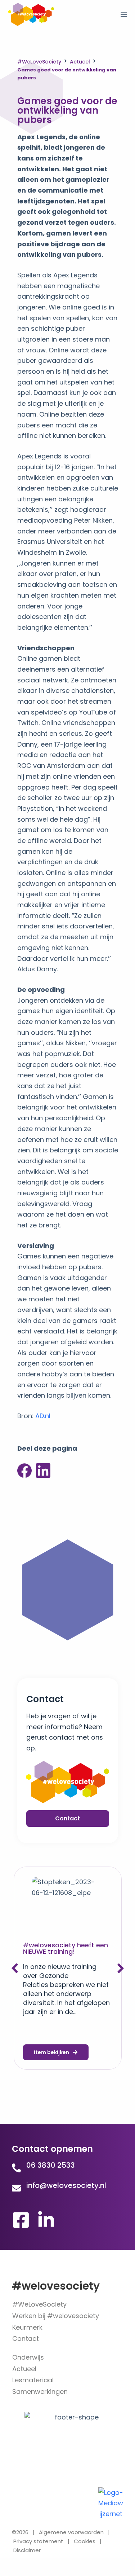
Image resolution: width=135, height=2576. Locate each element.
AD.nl (43, 1416)
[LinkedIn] (43, 1471)
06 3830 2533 (51, 2165)
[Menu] (124, 14)
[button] (121, 1968)
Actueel (80, 62)
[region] (67, 2510)
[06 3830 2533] (16, 2168)
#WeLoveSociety (39, 62)
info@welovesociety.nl (66, 2185)
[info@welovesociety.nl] (16, 2188)
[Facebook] (24, 1471)
